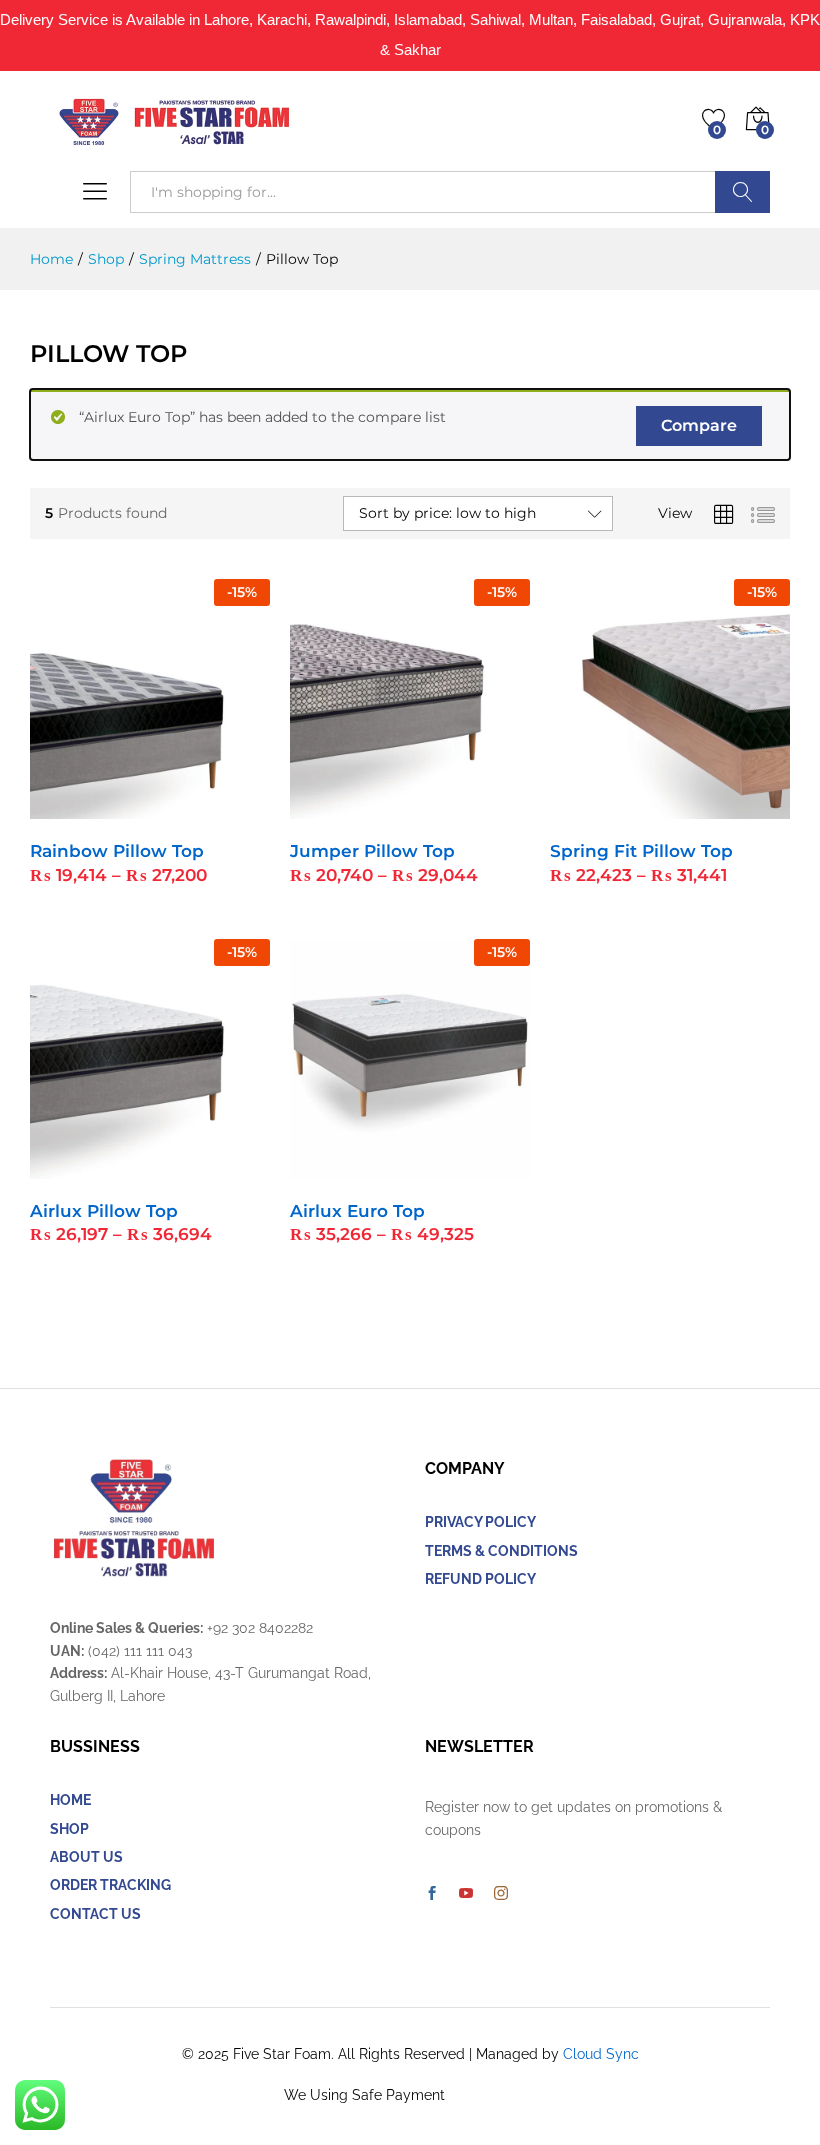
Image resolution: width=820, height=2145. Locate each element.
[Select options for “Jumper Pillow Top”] (361, 807)
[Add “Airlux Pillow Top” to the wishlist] (193, 1167)
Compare (699, 425)
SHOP (69, 1829)
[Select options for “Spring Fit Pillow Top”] (621, 807)
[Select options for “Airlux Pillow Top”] (101, 1167)
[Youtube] (466, 1894)
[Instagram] (501, 1894)
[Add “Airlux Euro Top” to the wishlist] (453, 1167)
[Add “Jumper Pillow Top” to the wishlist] (453, 807)
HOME (70, 1800)
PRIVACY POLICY (480, 1522)
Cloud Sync (601, 2054)
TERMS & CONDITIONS (501, 1551)
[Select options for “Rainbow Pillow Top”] (101, 807)
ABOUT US (86, 1857)
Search (742, 192)
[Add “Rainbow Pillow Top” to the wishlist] (193, 807)
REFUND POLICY (480, 1579)
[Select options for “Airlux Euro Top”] (361, 1167)
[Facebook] (432, 1894)
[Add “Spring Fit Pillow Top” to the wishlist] (713, 807)
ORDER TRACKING (110, 1885)
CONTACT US (95, 1914)
